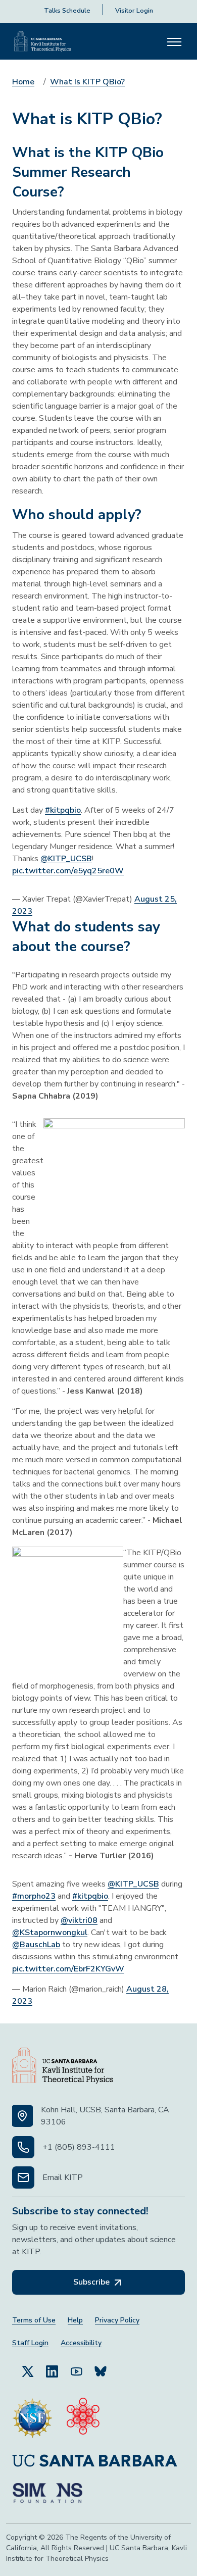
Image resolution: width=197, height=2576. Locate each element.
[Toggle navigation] (174, 41)
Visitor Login (134, 11)
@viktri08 (79, 1920)
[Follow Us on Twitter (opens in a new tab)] (28, 2370)
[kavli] (83, 2418)
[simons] (47, 2493)
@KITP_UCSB (66, 859)
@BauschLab (36, 1945)
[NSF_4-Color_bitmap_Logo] (32, 2418)
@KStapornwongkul (50, 1933)
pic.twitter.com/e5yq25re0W (68, 871)
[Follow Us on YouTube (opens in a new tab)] (76, 2370)
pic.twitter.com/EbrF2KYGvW (68, 1969)
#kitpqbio (63, 810)
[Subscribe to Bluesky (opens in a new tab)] (101, 2370)
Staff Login (30, 2343)
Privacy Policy (117, 2320)
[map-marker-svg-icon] (22, 2116)
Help (75, 2320)
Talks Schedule (67, 11)
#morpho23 (34, 1896)
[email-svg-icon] (23, 2177)
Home (23, 82)
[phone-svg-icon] (23, 2147)
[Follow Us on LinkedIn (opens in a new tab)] (52, 2370)
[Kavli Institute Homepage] (42, 41)
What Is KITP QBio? (87, 82)
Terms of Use (34, 2320)
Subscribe (92, 2282)
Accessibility (81, 2343)
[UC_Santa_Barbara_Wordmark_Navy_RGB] (95, 2461)
